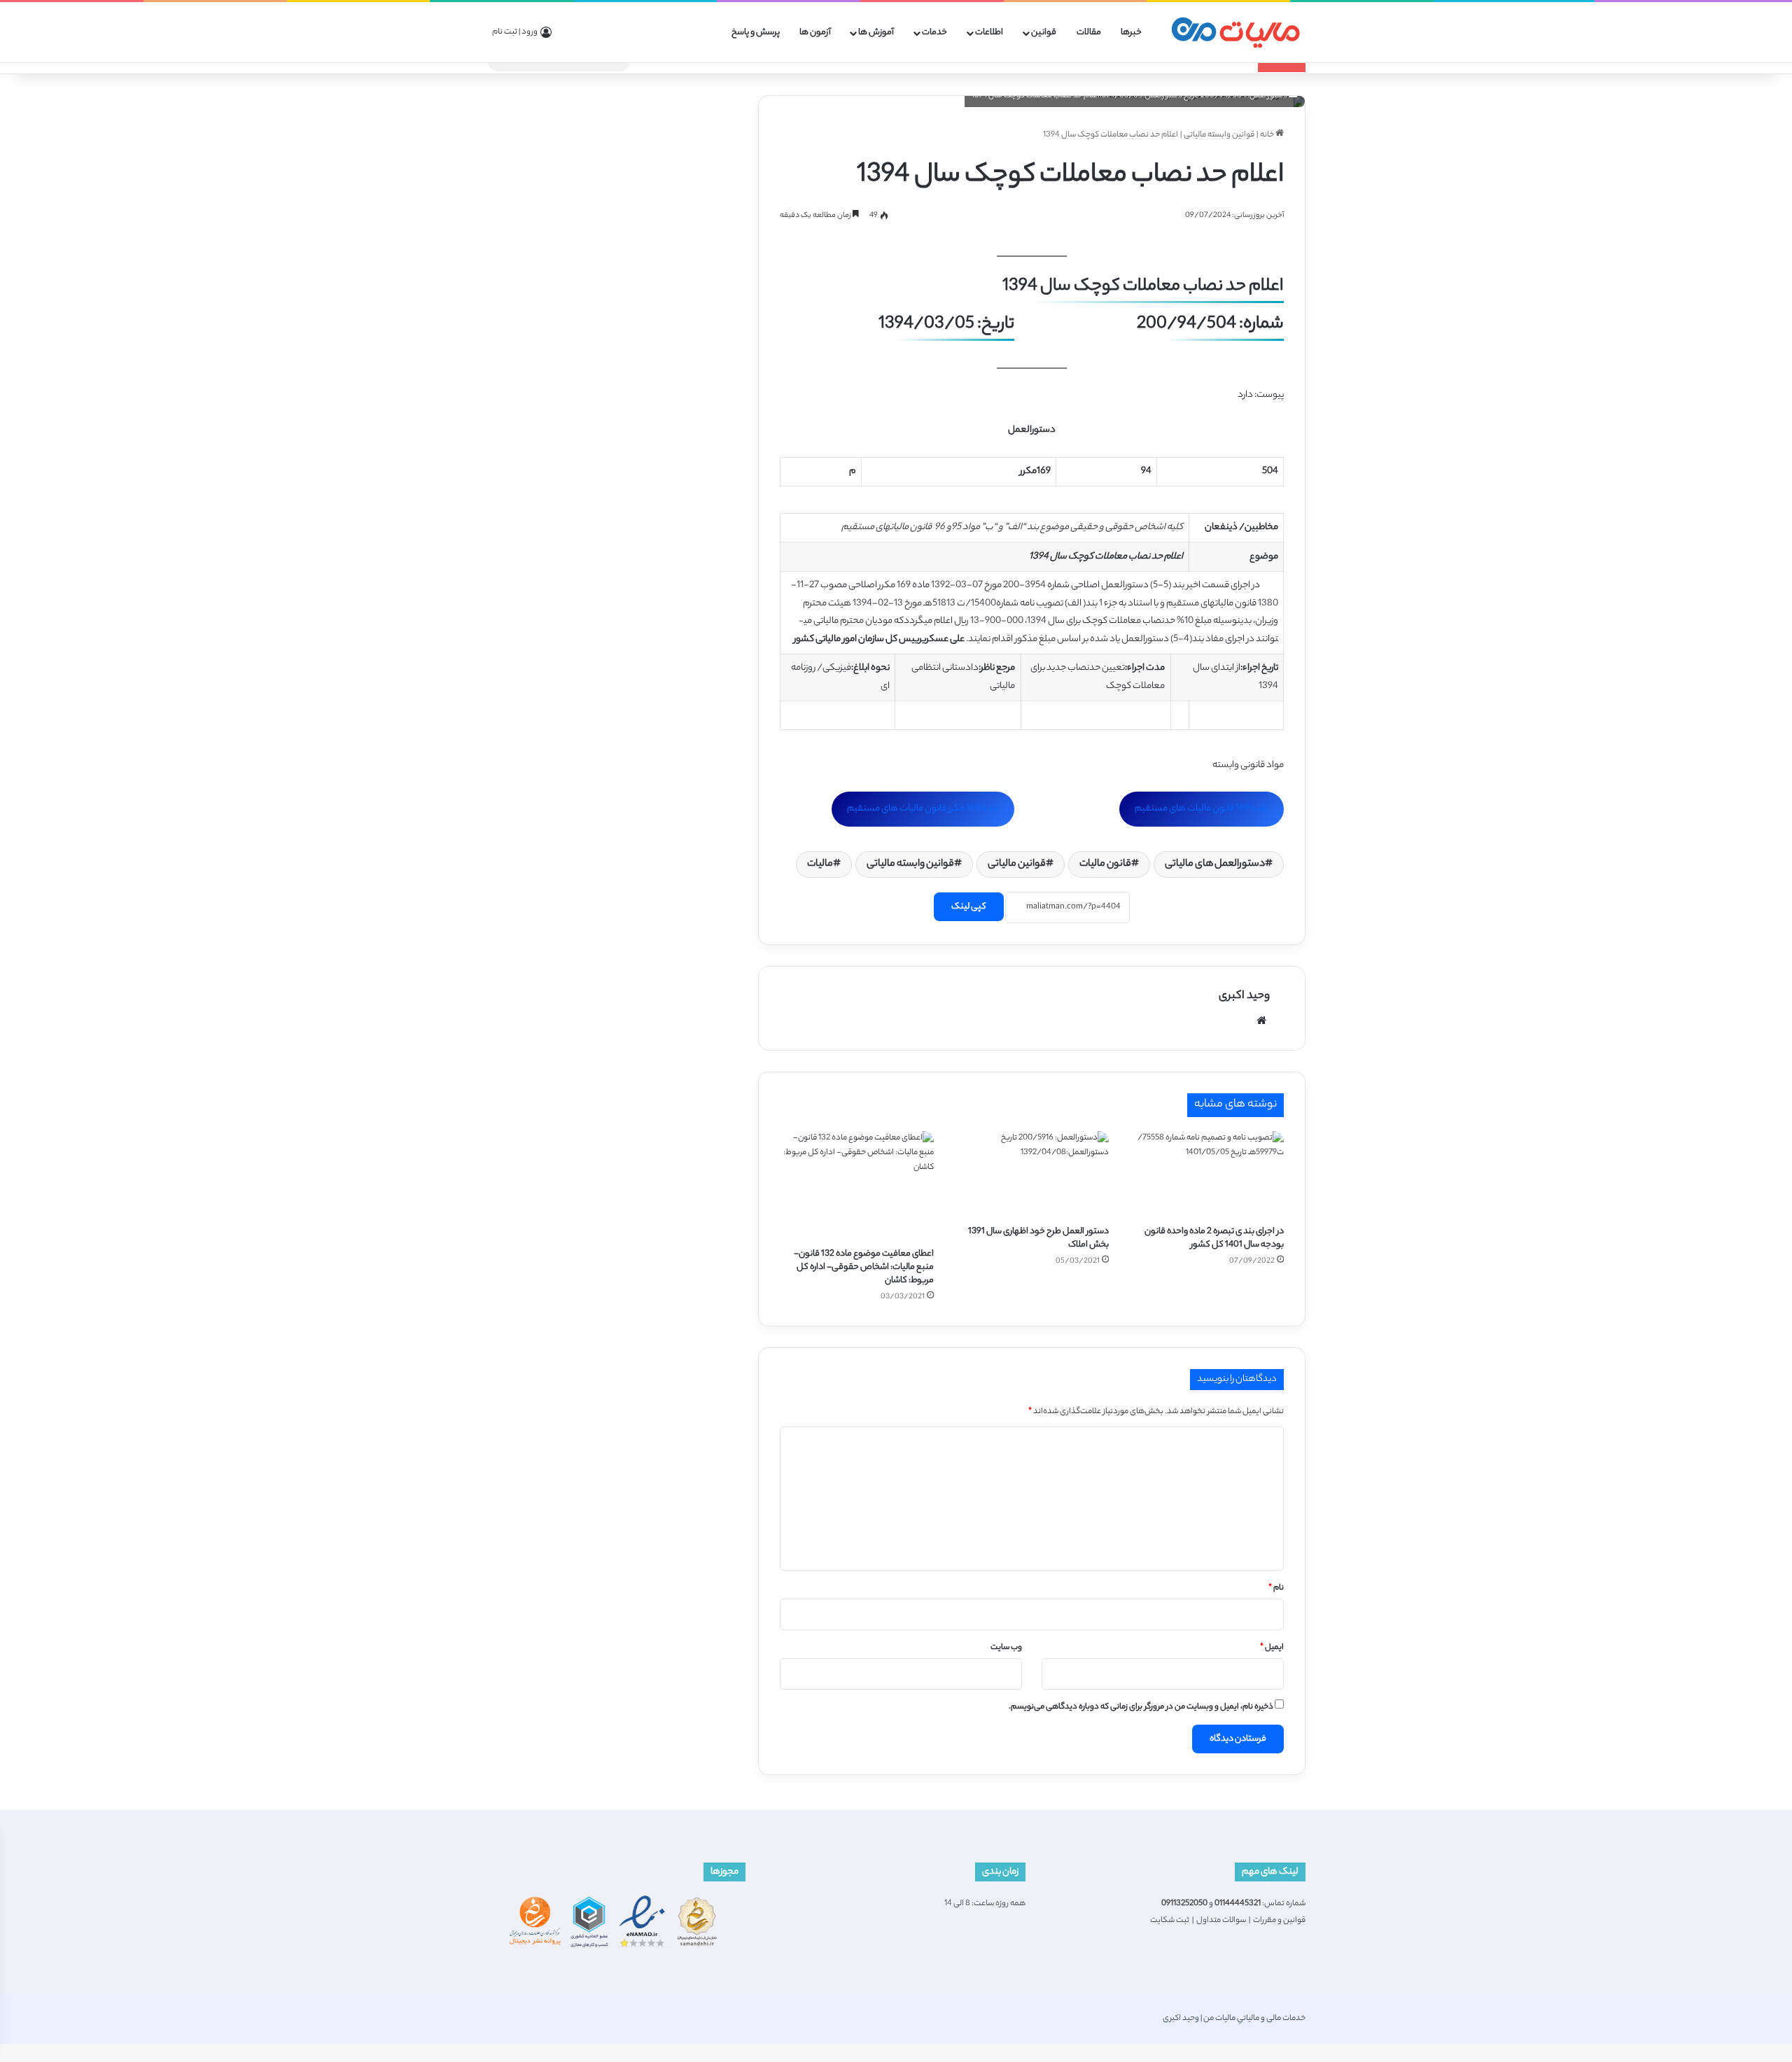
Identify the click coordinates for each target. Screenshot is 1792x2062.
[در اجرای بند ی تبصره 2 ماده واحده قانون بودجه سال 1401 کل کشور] (1207, 1174)
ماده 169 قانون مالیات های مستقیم (1202, 809)
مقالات (1089, 33)
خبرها (1131, 33)
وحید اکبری (1244, 996)
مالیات (820, 864)
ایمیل (1272, 1648)
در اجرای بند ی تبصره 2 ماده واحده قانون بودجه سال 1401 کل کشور (1214, 1238)
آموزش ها (876, 33)
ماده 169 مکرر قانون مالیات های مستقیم (923, 809)
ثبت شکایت (1170, 1921)
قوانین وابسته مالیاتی (1219, 135)
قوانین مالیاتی (1017, 864)
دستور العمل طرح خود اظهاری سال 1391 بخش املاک (1038, 1238)
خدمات (934, 33)
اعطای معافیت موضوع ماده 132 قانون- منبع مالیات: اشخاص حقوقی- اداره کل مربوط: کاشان (864, 1267)
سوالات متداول (1221, 1921)
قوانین (1044, 33)
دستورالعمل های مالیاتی (1215, 864)
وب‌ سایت (1006, 1648)
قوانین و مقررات (1279, 1921)
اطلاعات (989, 33)
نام (1276, 1588)
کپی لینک (969, 907)
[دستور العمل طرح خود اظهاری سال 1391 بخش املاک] (1032, 1174)
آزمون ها (815, 33)
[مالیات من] (1235, 33)
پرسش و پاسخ (756, 33)
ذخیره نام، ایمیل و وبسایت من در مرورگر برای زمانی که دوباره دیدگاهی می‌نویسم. (1141, 1707)
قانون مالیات (1105, 864)
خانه (1268, 135)
